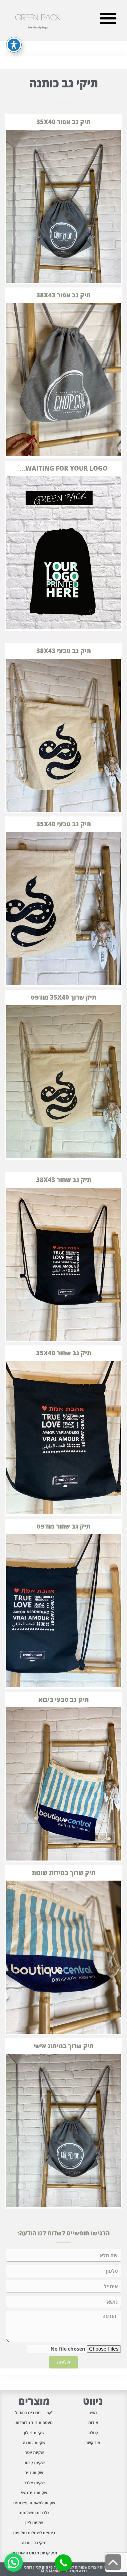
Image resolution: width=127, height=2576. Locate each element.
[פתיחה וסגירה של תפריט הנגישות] (14, 45)
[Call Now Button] (63, 2563)
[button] (108, 18)
